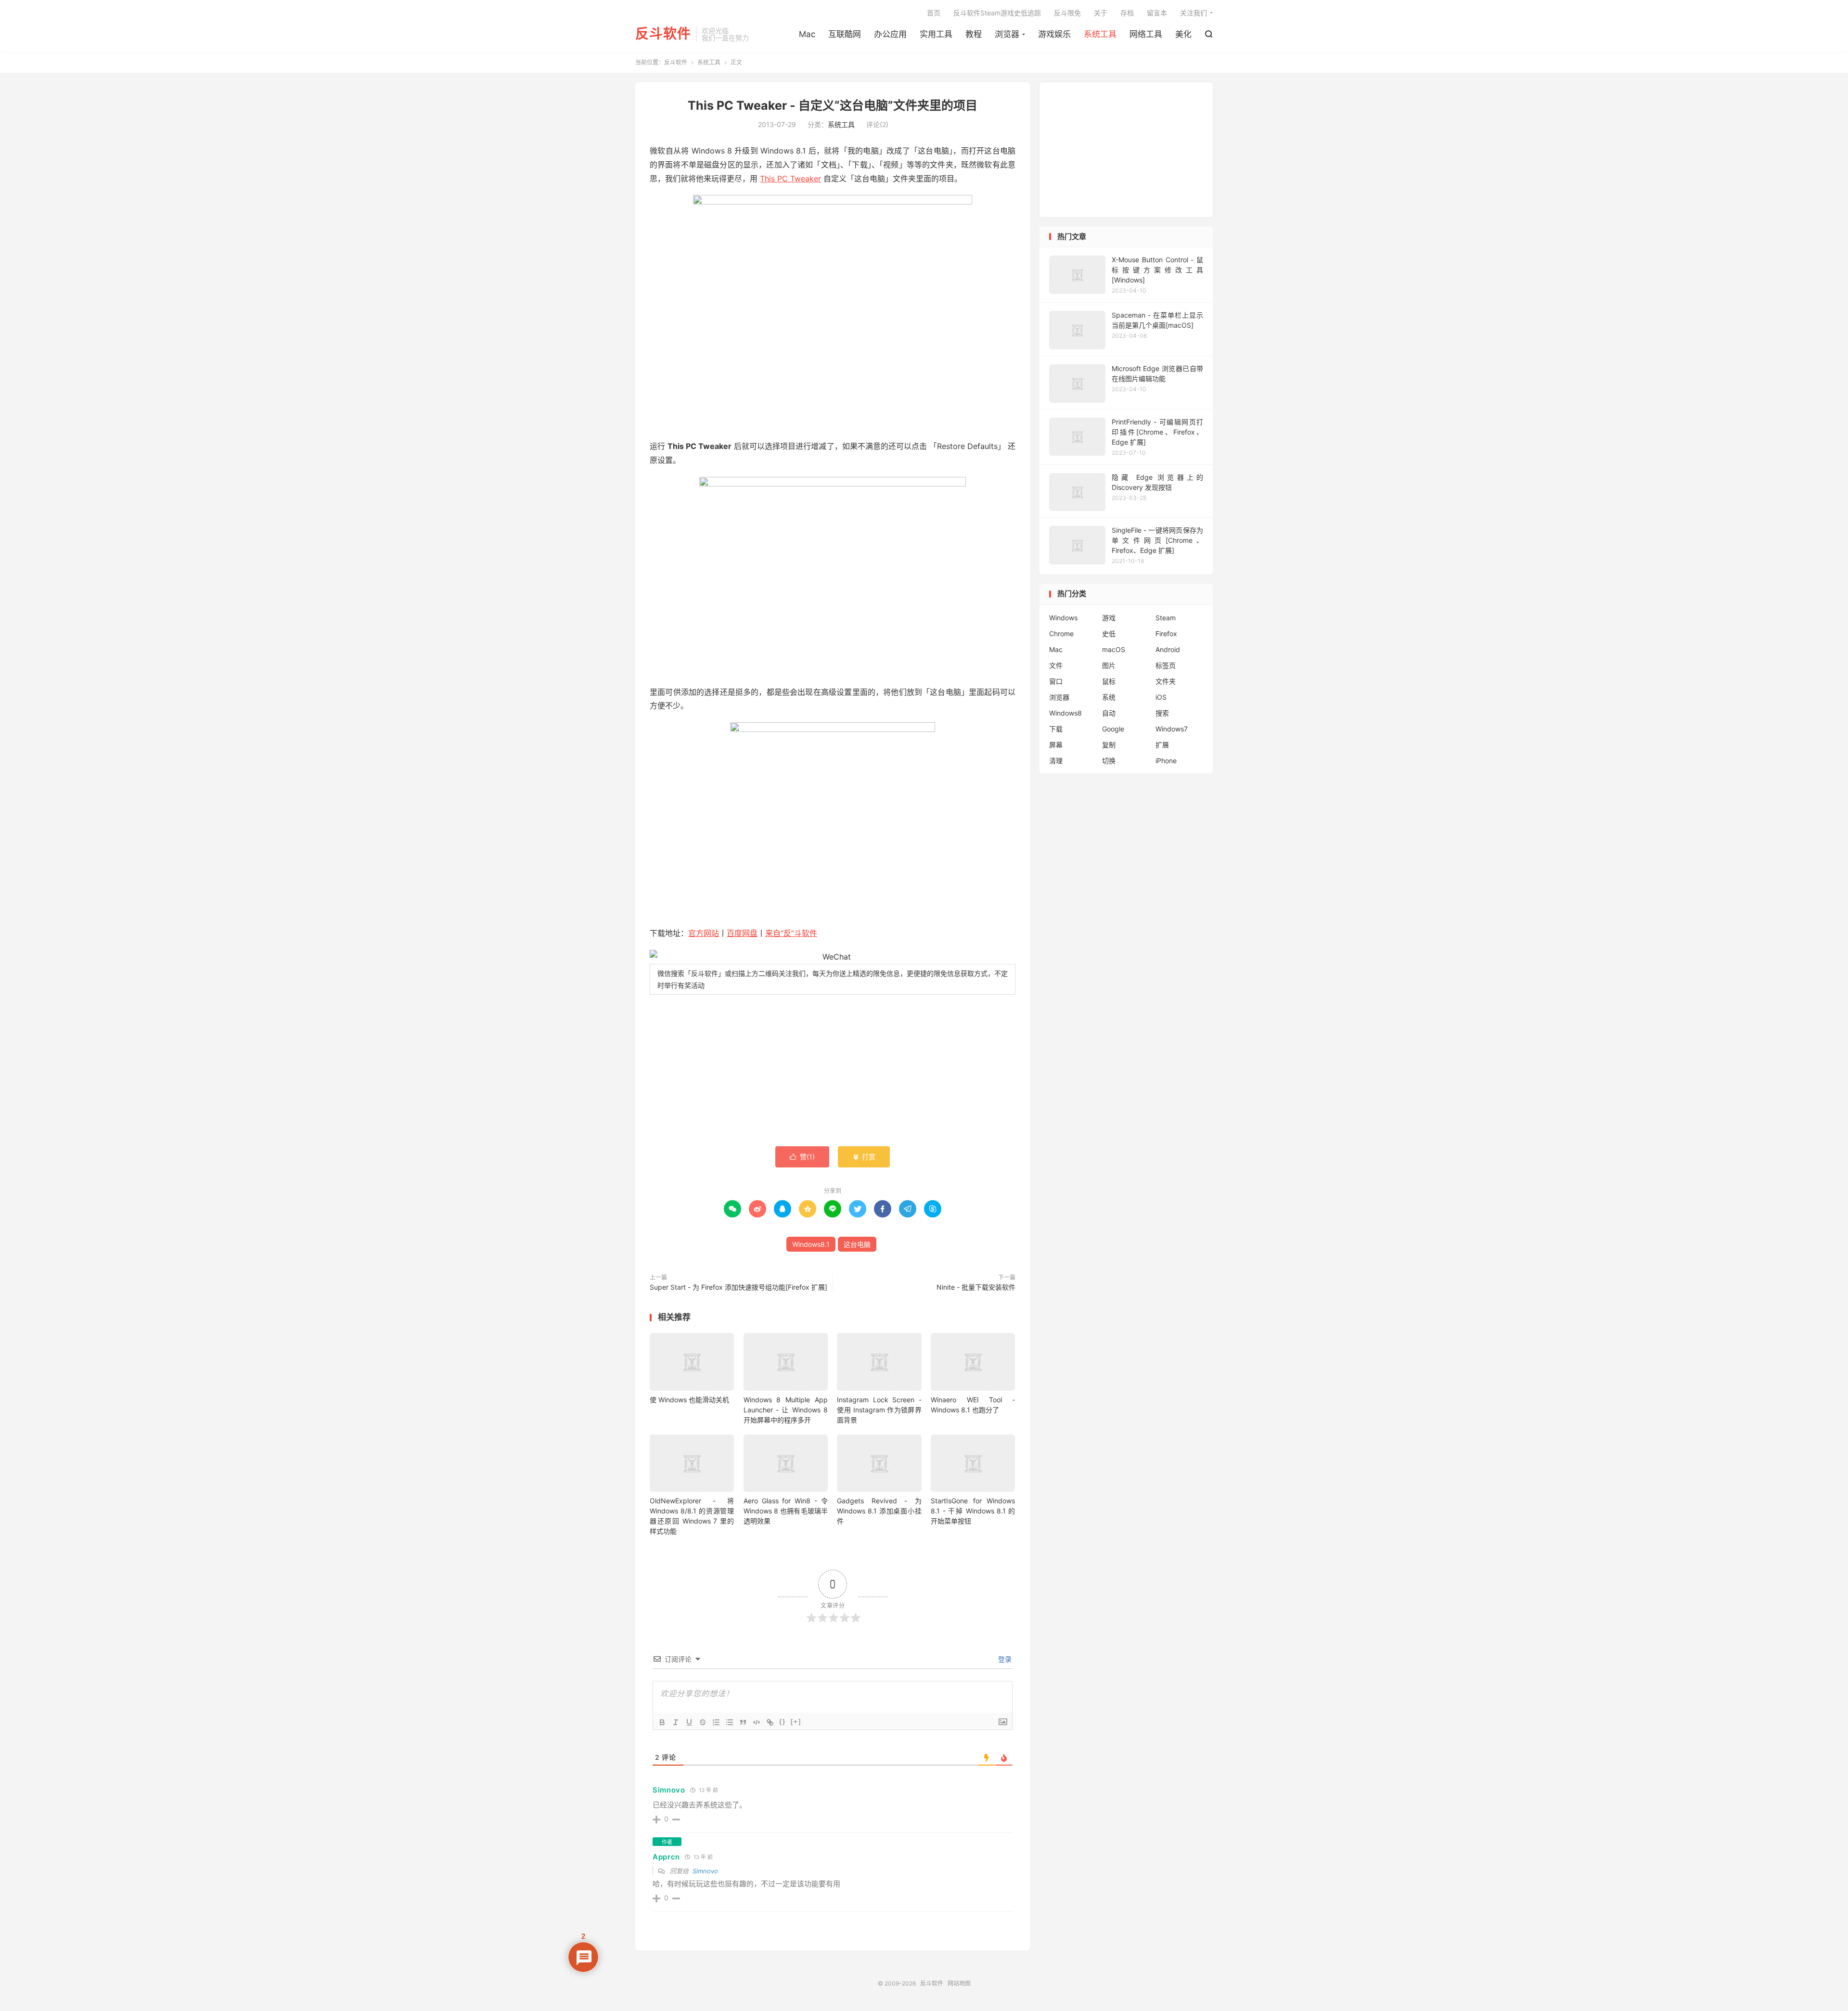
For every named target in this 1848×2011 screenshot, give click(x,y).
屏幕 (1056, 745)
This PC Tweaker (790, 179)
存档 (1127, 13)
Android (1168, 649)
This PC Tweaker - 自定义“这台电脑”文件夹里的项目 (833, 105)
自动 (1109, 713)
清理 (1056, 761)
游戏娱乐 (1054, 34)
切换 (1109, 761)
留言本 (1157, 13)
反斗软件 (663, 34)
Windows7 (1172, 729)
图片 (1109, 665)
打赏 (864, 1157)
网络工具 (1146, 34)
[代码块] (757, 1722)
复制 (1109, 745)
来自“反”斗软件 (791, 933)
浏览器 (1007, 34)
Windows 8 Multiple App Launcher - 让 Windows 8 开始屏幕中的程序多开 (786, 1410)
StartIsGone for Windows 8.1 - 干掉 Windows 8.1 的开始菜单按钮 (973, 1511)
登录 (1004, 1659)
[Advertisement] (833, 1072)
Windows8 (1065, 713)
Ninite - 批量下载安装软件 (976, 1287)
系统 (1109, 697)
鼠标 (1109, 681)
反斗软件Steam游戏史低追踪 (997, 13)
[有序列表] (716, 1722)
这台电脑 (857, 1244)
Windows (1063, 618)
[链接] (770, 1722)
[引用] (743, 1722)
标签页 (1166, 665)
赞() (802, 1157)
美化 (1183, 34)
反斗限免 (1067, 13)
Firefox (1166, 634)
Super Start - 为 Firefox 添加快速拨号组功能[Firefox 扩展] (738, 1287)
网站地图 (959, 1983)
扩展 (1162, 745)
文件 (1056, 665)
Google (1113, 729)
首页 (934, 13)
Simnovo (669, 1790)
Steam (1166, 618)
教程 (974, 34)
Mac (807, 34)
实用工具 (936, 34)
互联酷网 (845, 34)
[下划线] (689, 1722)
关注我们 (1193, 13)
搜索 (1162, 713)
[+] (796, 1722)
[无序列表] (730, 1722)
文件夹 (1166, 681)
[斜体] (676, 1722)
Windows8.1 (811, 1244)
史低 (1109, 634)
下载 (1056, 729)
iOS (1161, 697)
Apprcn (666, 1857)
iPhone (1166, 761)
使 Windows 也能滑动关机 (689, 1400)
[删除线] (703, 1722)
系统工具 (1100, 34)
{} (783, 1722)
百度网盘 (742, 933)
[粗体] (662, 1722)
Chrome (1061, 634)
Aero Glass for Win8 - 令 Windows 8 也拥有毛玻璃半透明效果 (786, 1511)
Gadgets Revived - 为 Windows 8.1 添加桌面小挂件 (879, 1511)
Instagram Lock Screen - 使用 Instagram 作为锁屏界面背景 (879, 1410)
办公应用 (890, 34)
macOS (1114, 649)
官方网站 (704, 933)
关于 (1101, 13)
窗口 (1056, 681)
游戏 (1109, 618)
